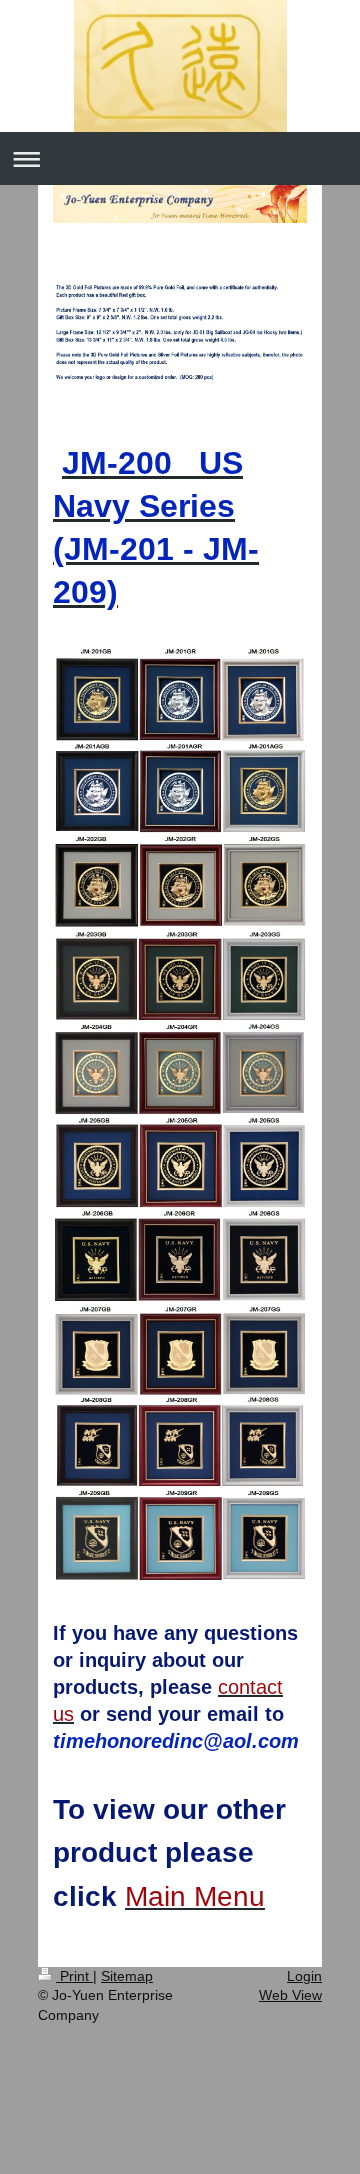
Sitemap (127, 1976)
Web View (290, 1995)
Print (74, 1976)
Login (304, 1976)
